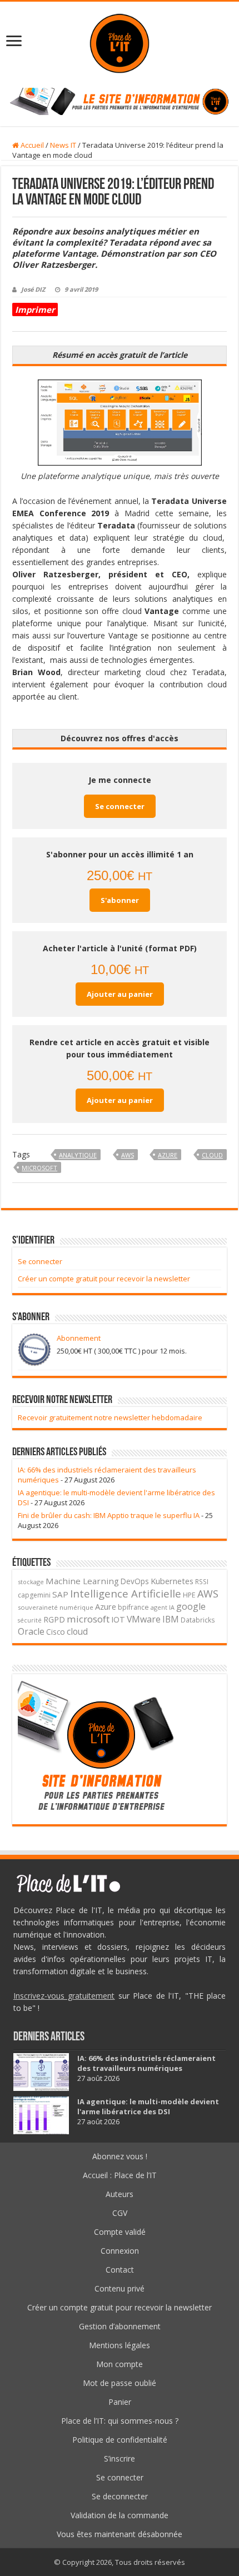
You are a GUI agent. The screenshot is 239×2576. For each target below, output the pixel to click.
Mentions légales (120, 2345)
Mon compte (120, 2364)
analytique (78, 1155)
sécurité (30, 1620)
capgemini (34, 1595)
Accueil (31, 145)
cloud (212, 1155)
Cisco (56, 1632)
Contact (120, 2270)
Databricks (198, 1620)
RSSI (202, 1581)
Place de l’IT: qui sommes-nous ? (120, 2421)
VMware (144, 1619)
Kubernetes (172, 1581)
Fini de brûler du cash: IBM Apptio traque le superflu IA (109, 1515)
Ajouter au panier (120, 994)
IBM (171, 1619)
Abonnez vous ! (120, 2156)
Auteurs (120, 2194)
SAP (60, 1594)
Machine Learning (82, 1581)
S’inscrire (120, 2458)
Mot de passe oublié (120, 2383)
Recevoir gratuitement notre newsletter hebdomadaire (110, 1417)
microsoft (39, 1168)
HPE (189, 1595)
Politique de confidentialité (120, 2440)
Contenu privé (120, 2288)
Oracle (31, 1631)
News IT (63, 145)
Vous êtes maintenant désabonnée (120, 2534)
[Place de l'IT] (120, 42)
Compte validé (120, 2232)
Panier (120, 2402)
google (191, 1606)
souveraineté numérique (56, 1607)
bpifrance (133, 1607)
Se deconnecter (120, 2496)
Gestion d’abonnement (120, 2326)
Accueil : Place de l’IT (120, 2175)
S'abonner (120, 900)
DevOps (135, 1581)
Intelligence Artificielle (126, 1593)
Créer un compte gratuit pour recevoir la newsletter (104, 1279)
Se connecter (120, 806)
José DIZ (33, 289)
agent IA (163, 1607)
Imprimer (35, 309)
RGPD (54, 1619)
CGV (120, 2213)
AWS (128, 1155)
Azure (168, 1155)
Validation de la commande (120, 2515)
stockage (31, 1582)
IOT (118, 1619)
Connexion (120, 2251)
